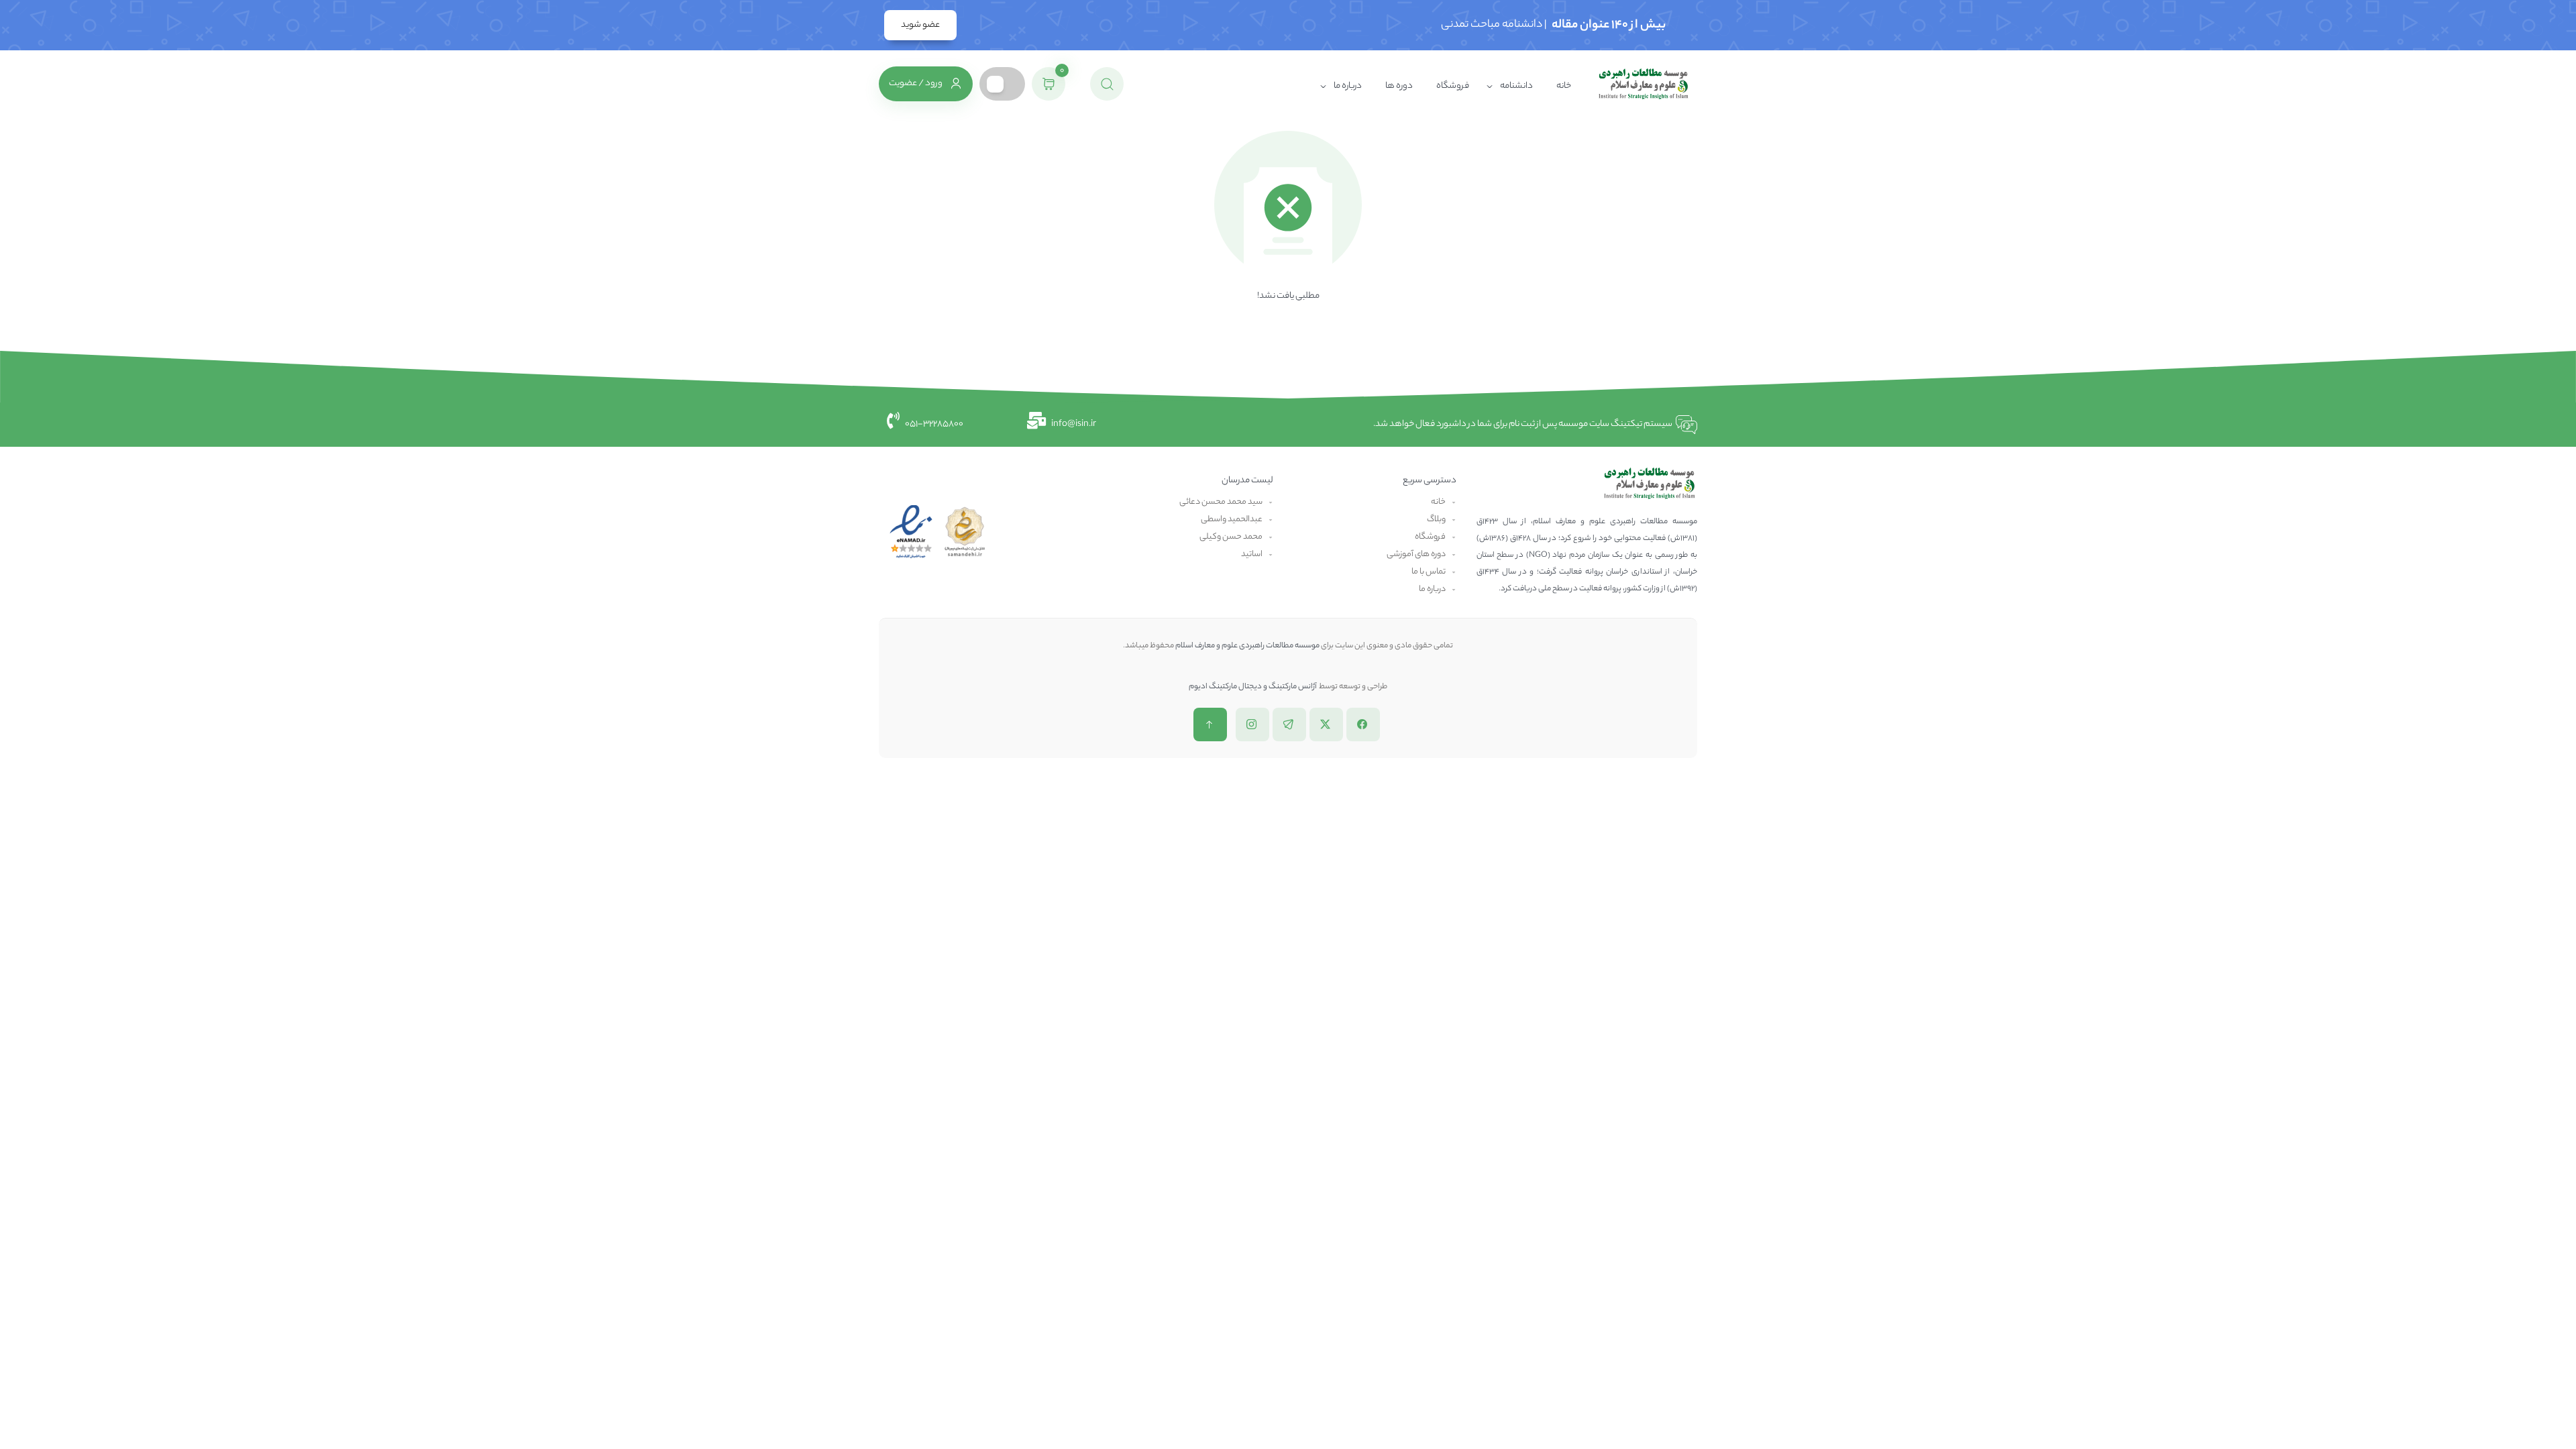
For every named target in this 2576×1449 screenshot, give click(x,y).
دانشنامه (1516, 86)
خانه (1564, 86)
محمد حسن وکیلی (1231, 537)
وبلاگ (1436, 520)
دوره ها (1399, 86)
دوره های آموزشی (1416, 554)
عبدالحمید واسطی (1232, 520)
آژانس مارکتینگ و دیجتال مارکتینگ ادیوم (1253, 687)
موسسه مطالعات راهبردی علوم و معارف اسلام (1247, 646)
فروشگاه (1453, 86)
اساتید (1252, 554)
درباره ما (1348, 86)
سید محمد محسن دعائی (1221, 502)
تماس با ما (1429, 572)
